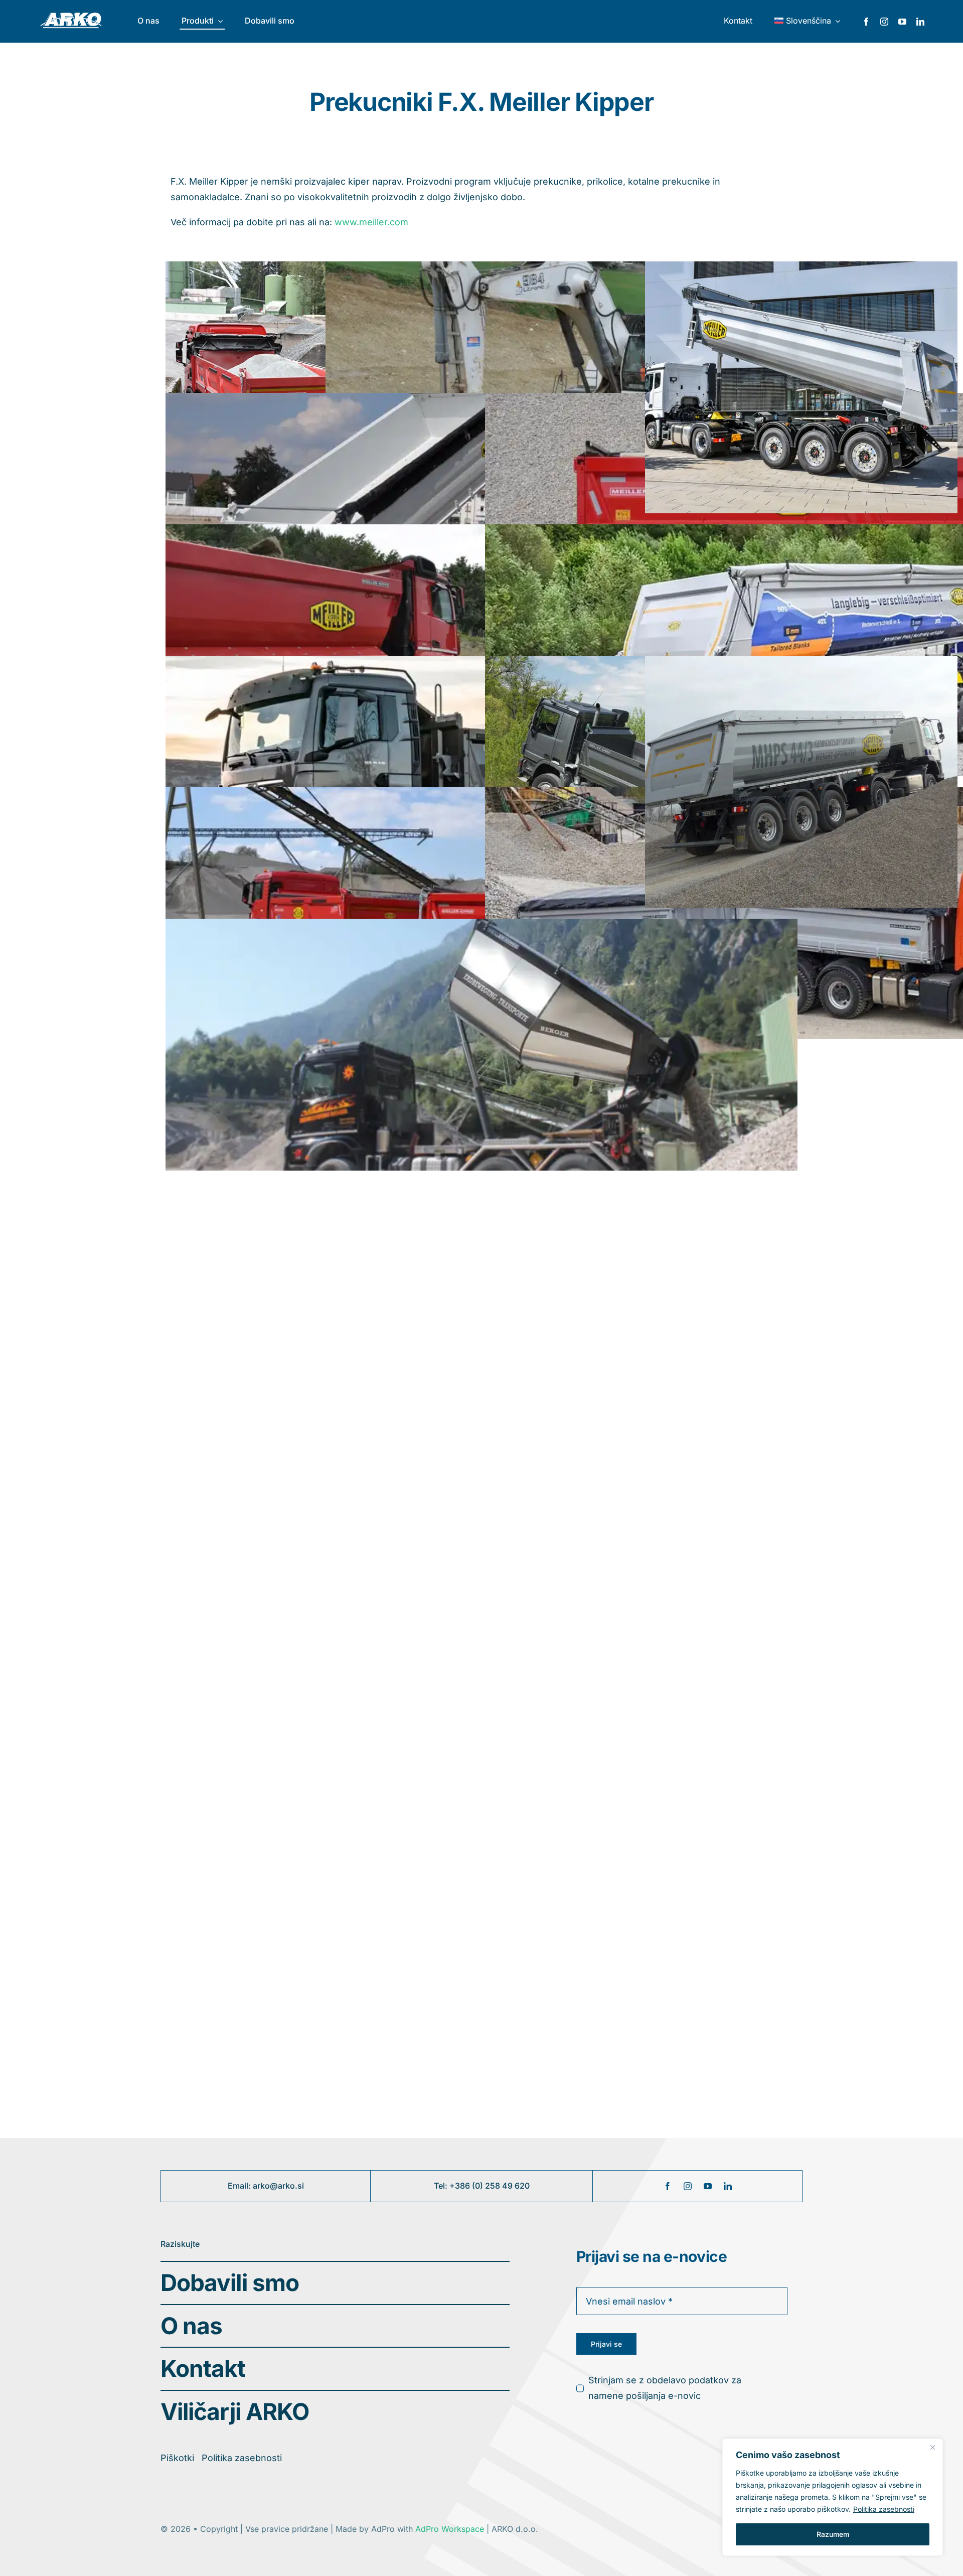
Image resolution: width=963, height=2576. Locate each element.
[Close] (932, 2447)
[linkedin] (920, 22)
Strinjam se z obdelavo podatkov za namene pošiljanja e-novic (665, 2388)
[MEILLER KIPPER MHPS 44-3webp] (801, 387)
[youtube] (902, 22)
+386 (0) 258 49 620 (490, 2186)
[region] (833, 2497)
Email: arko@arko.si (266, 2186)
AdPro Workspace (451, 2529)
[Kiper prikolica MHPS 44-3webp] (801, 781)
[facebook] (866, 22)
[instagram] (884, 22)
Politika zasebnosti (884, 2509)
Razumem (833, 2534)
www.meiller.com (371, 222)
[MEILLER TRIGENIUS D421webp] (481, 2096)
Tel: (442, 2186)
